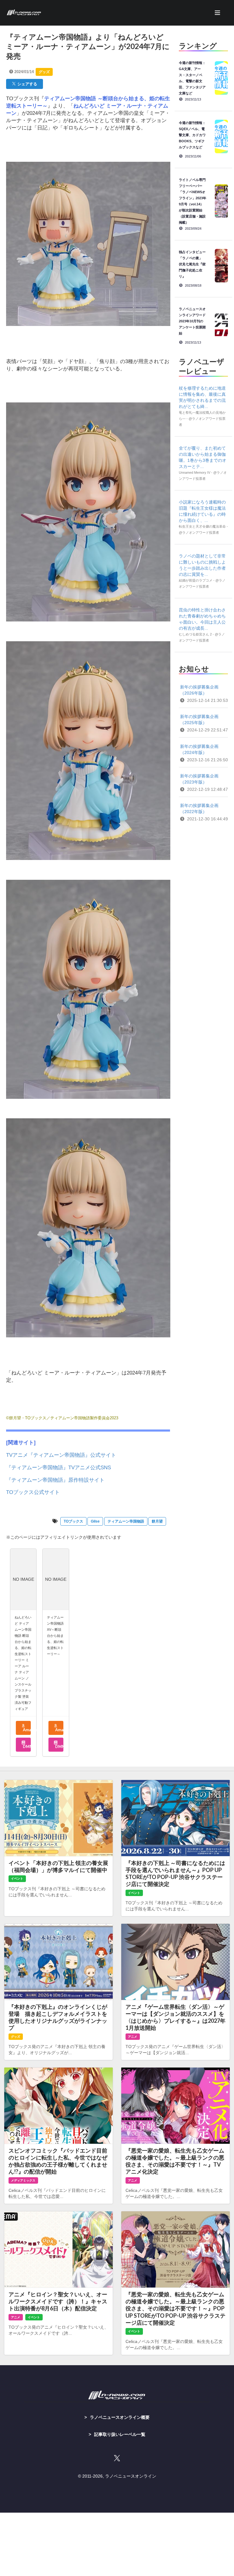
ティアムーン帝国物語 (126, 1521)
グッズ (44, 72)
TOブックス (73, 1521)
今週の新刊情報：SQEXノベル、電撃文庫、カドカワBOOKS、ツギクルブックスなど (192, 135)
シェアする (26, 84)
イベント (17, 1879)
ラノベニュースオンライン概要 (120, 2417)
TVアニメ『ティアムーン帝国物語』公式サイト (61, 1455)
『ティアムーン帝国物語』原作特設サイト (55, 1480)
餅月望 (157, 1521)
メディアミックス (23, 2180)
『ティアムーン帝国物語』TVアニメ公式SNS (58, 1468)
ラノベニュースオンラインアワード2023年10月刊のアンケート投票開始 (192, 321)
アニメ (133, 2037)
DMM (26, 1746)
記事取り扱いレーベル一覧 (120, 2434)
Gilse (95, 1521)
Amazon (26, 1730)
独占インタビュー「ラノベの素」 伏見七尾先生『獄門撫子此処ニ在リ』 (192, 264)
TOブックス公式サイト (33, 1492)
